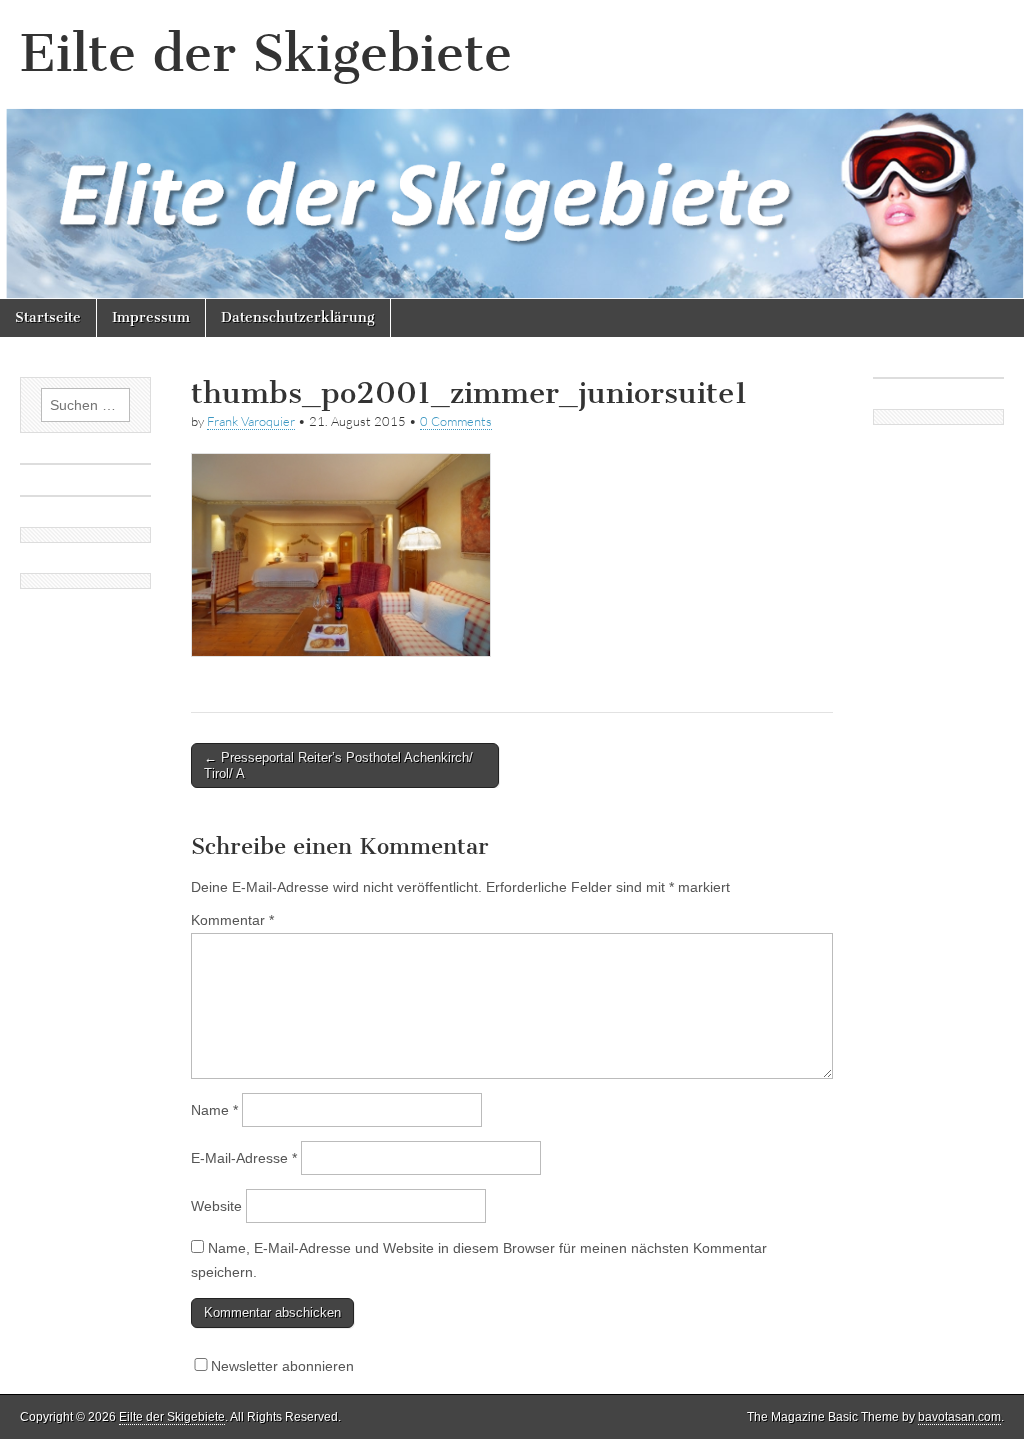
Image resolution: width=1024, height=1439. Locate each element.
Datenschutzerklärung (298, 317)
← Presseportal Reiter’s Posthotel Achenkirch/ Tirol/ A (338, 765)
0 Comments (456, 421)
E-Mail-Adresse (244, 1158)
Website (216, 1206)
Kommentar (232, 920)
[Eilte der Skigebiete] (512, 149)
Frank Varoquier (251, 421)
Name (214, 1110)
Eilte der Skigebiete (266, 53)
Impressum (151, 317)
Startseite (48, 317)
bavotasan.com (959, 1417)
